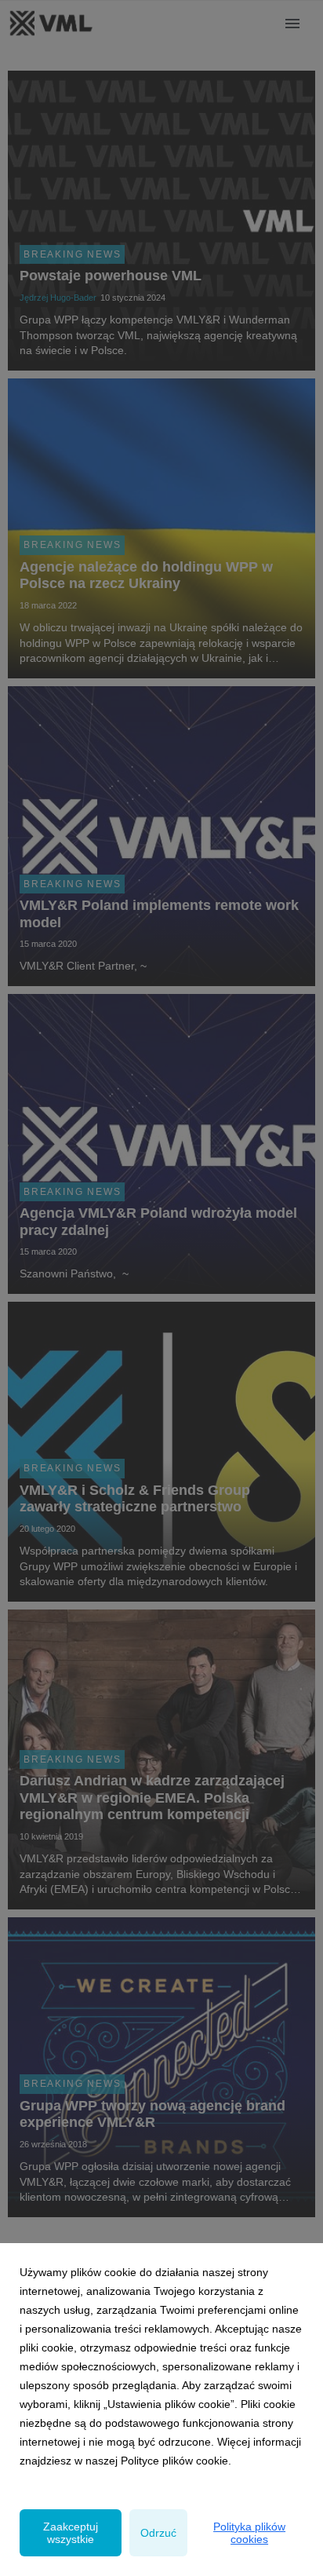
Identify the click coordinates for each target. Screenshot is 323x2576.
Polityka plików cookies (249, 2533)
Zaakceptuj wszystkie (71, 2533)
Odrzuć (158, 2533)
